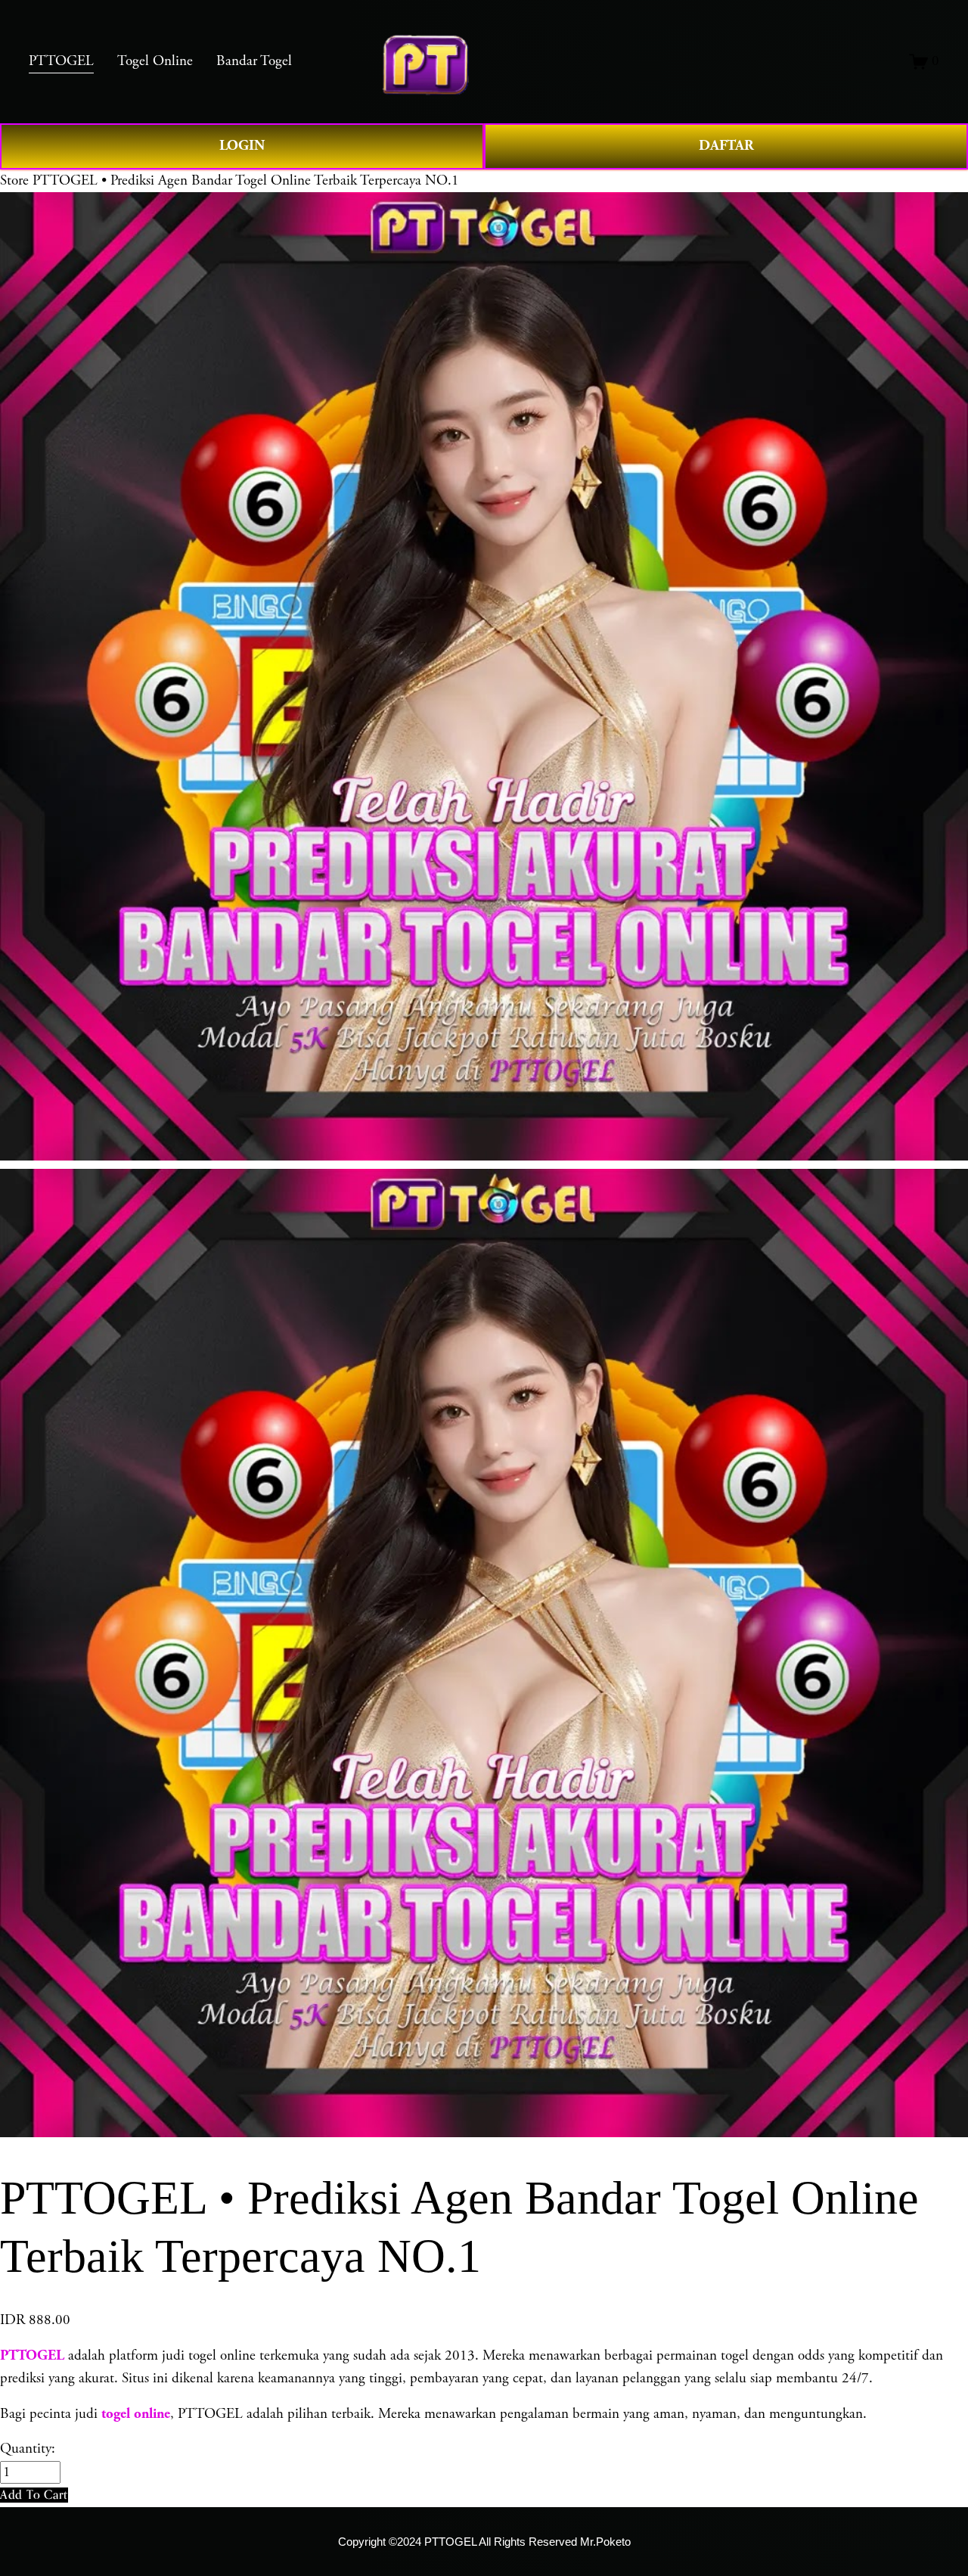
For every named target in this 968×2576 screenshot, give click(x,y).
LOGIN (242, 146)
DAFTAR (726, 146)
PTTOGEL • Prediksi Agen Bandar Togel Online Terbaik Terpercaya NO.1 (246, 181)
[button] (34, 2495)
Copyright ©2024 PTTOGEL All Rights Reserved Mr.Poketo (484, 2542)
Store (14, 181)
